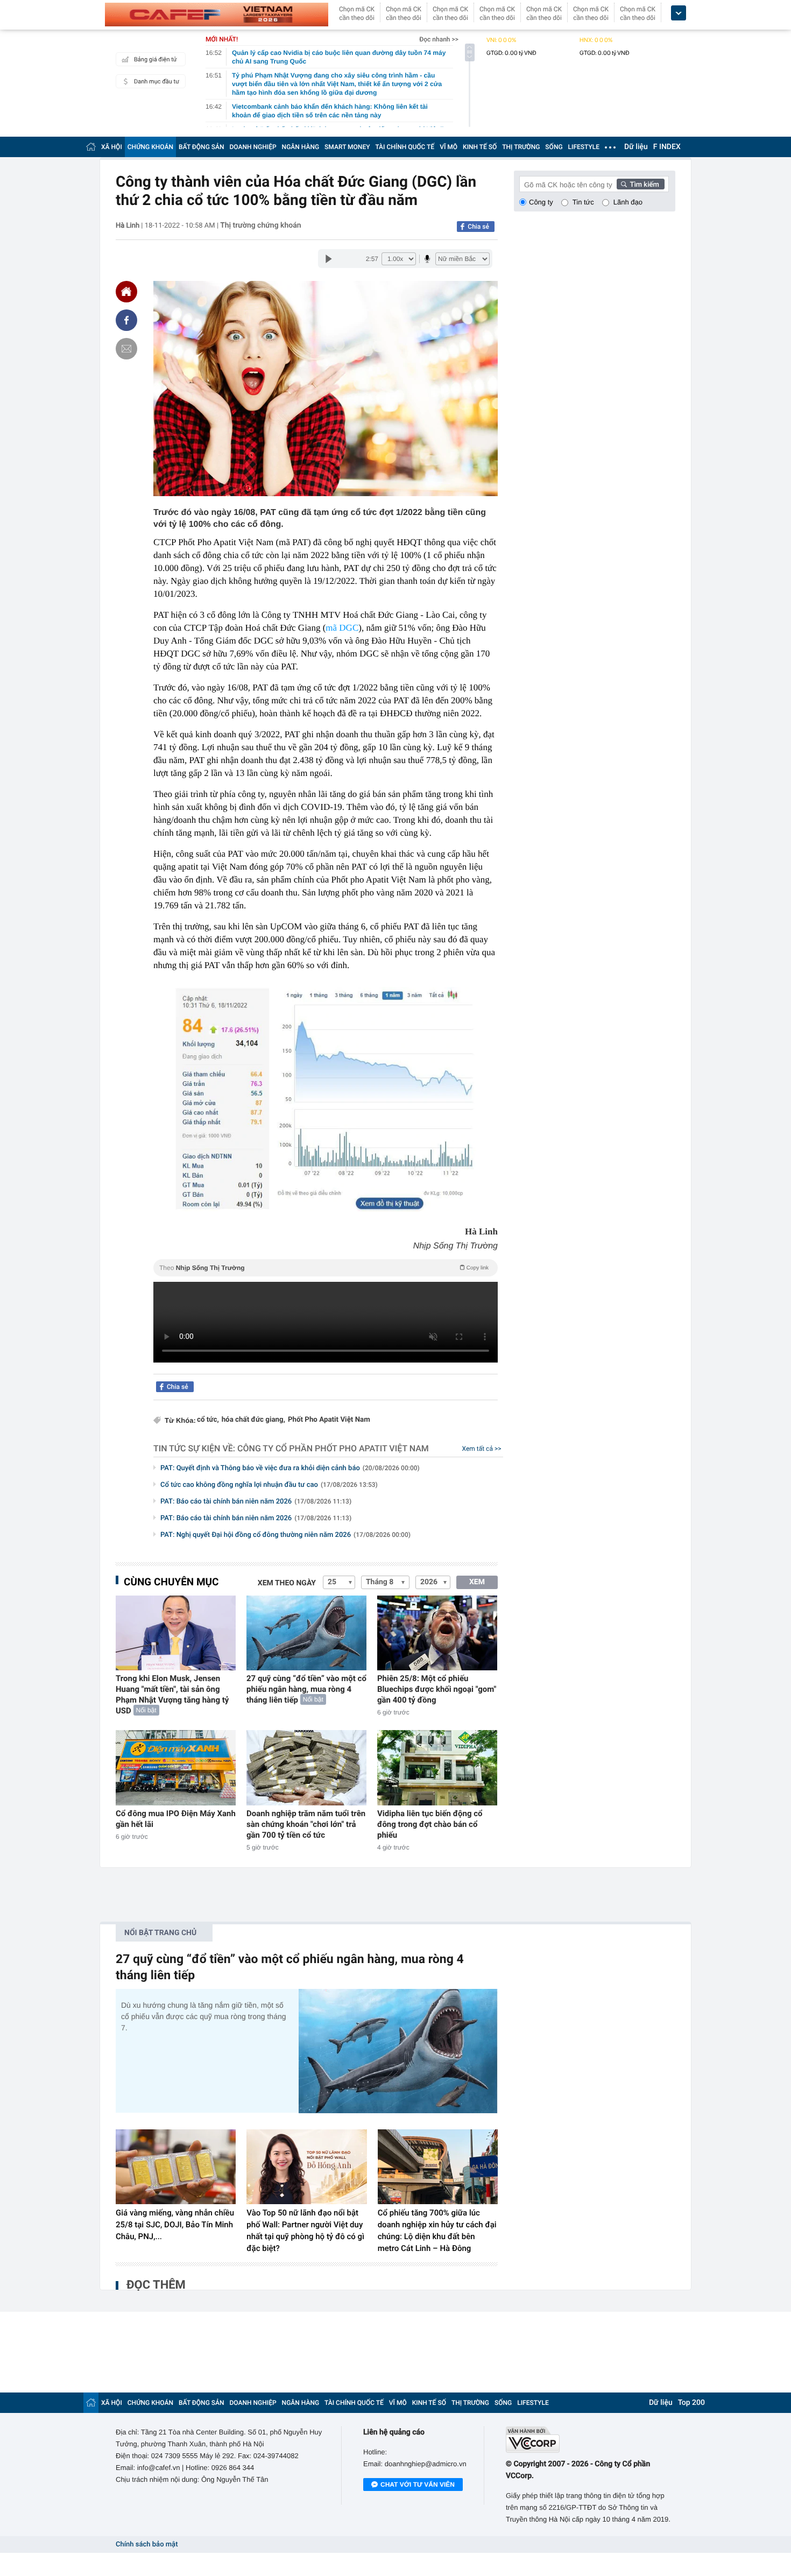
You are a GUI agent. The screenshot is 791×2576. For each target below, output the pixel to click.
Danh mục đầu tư (157, 82)
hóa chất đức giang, (253, 1420)
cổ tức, (208, 1420)
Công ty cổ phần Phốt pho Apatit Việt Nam (333, 1448)
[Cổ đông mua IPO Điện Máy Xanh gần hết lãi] (176, 1767)
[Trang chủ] (91, 147)
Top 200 (691, 2403)
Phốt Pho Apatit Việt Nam (329, 1420)
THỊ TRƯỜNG (521, 147)
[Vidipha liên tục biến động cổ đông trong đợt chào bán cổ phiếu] (437, 1767)
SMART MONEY (347, 147)
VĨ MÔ (449, 147)
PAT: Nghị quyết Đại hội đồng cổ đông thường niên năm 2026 (285, 1535)
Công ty (541, 202)
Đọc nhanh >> (439, 39)
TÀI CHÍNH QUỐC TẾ (405, 147)
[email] (126, 349)
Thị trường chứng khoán (260, 225)
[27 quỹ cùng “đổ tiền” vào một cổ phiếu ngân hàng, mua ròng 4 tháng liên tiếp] (306, 1633)
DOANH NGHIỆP (253, 147)
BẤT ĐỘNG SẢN (202, 147)
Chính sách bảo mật (147, 2545)
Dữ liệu (636, 147)
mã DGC (342, 628)
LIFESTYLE (584, 147)
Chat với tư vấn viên (418, 2485)
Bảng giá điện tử (156, 59)
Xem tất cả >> (482, 1449)
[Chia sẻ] (126, 320)
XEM (477, 1582)
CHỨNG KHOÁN (150, 147)
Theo (324, 1268)
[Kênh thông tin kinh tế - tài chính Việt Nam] (217, 15)
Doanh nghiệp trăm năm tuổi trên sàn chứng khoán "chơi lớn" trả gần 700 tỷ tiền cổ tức (306, 1824)
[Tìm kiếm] (641, 184)
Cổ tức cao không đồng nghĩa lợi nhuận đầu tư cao (269, 1485)
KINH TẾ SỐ (480, 147)
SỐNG (554, 147)
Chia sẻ (478, 227)
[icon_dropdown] (679, 13)
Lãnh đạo (628, 202)
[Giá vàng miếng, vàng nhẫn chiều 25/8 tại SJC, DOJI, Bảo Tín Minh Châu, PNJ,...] (176, 2167)
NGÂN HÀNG (301, 147)
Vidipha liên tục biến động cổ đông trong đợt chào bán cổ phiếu (430, 1824)
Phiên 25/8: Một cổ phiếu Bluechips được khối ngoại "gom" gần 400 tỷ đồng (437, 1689)
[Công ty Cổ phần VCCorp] (591, 2440)
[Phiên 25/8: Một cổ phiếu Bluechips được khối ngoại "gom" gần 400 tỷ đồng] (437, 1633)
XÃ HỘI (112, 147)
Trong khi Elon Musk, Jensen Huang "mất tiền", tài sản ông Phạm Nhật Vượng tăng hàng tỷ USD (172, 1695)
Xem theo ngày (287, 1583)
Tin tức (583, 202)
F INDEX (667, 147)
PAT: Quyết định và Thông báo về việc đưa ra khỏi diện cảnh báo (290, 1468)
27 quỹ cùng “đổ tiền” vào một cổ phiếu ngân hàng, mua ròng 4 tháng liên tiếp (306, 1689)
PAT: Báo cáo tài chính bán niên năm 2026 (256, 1502)
